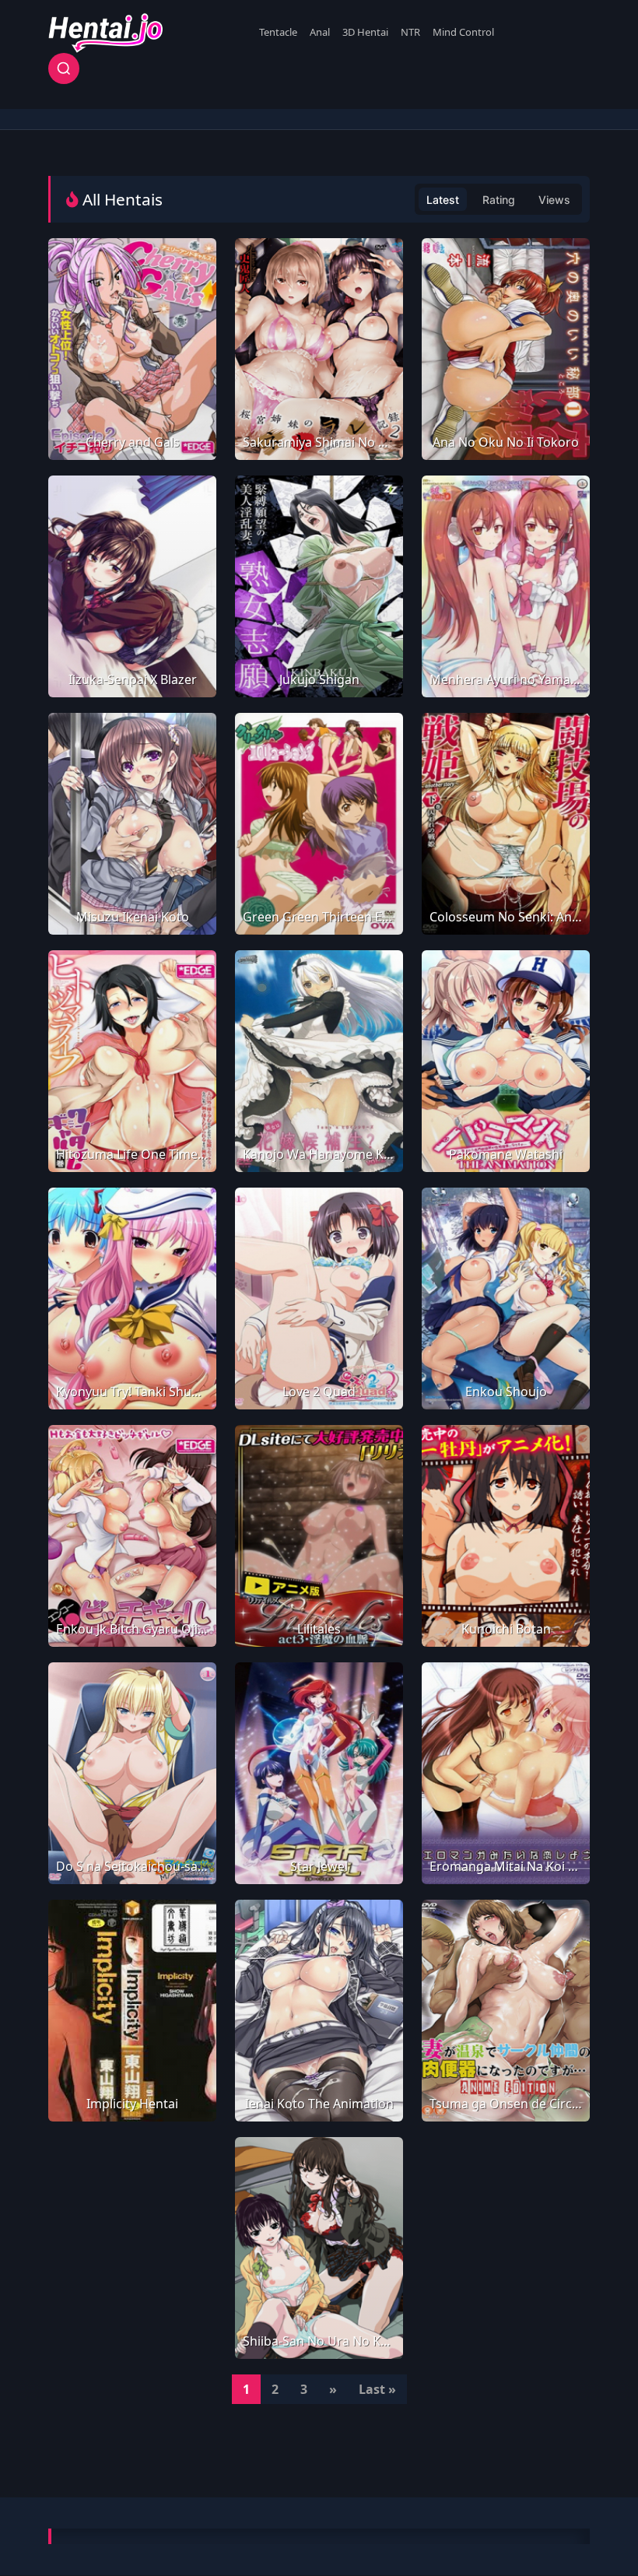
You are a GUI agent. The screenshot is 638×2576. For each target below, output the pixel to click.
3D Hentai (365, 32)
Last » (377, 2389)
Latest (443, 200)
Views (554, 200)
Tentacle (278, 32)
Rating (499, 200)
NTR (410, 32)
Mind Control (463, 32)
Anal (320, 32)
